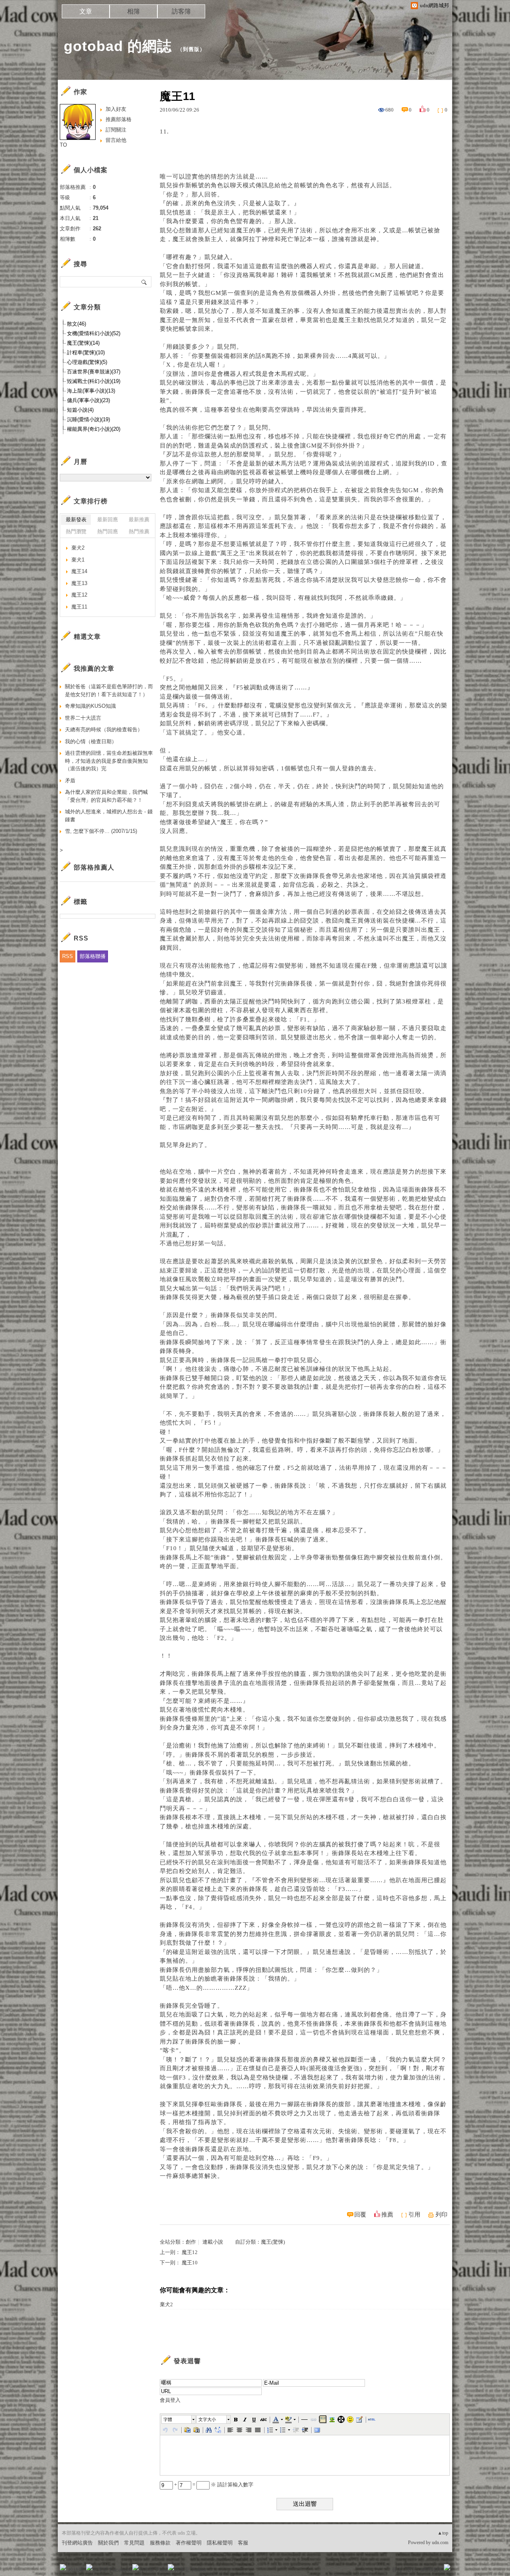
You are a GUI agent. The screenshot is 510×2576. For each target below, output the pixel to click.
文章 (86, 11)
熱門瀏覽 (76, 531)
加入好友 (116, 109)
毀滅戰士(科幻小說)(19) (94, 381)
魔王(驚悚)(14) (83, 343)
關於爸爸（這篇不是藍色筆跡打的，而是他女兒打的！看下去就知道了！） (109, 690)
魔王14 (79, 571)
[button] (179, 2419)
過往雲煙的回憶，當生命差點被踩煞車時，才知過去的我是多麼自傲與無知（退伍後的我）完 (109, 761)
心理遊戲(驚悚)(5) (87, 362)
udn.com (440, 2543)
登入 (397, 2570)
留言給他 (116, 140)
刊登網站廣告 (77, 2543)
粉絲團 (76, 2570)
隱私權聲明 (220, 2543)
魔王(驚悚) (273, 2242)
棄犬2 (166, 2304)
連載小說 (213, 2242)
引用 (414, 2215)
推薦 (387, 2215)
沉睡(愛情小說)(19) (88, 419)
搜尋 (144, 282)
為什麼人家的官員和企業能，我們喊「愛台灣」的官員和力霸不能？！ (106, 796)
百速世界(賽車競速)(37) (94, 372)
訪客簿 (181, 11)
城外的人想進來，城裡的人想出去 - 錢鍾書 (109, 816)
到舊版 (191, 49)
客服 (243, 2543)
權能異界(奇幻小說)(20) (94, 429)
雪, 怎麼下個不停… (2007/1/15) (101, 831)
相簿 (133, 11)
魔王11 (79, 607)
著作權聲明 (189, 2543)
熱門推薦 (139, 531)
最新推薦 (139, 519)
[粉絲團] (63, 2567)
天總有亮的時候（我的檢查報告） (104, 729)
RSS (68, 956)
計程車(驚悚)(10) (86, 352)
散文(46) (76, 324)
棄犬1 (78, 560)
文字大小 (207, 2419)
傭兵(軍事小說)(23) (88, 400)
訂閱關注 (116, 130)
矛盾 (70, 780)
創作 (191, 2242)
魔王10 (190, 2263)
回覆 (360, 2215)
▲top (443, 2533)
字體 (168, 2419)
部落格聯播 (93, 956)
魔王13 (79, 583)
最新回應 (108, 519)
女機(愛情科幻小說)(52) (94, 333)
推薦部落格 (119, 119)
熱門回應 (108, 531)
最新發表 (76, 519)
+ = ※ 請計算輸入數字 (213, 2485)
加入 (411, 2570)
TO (63, 145)
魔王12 (190, 2252)
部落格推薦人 (94, 867)
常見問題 (134, 2543)
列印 (441, 2215)
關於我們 (108, 2543)
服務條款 (160, 2543)
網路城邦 (431, 2570)
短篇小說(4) (80, 410)
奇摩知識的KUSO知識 (90, 706)
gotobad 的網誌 (118, 46)
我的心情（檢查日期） (91, 741)
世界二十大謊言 (83, 718)
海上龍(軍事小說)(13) (91, 391)
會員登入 (170, 2400)
